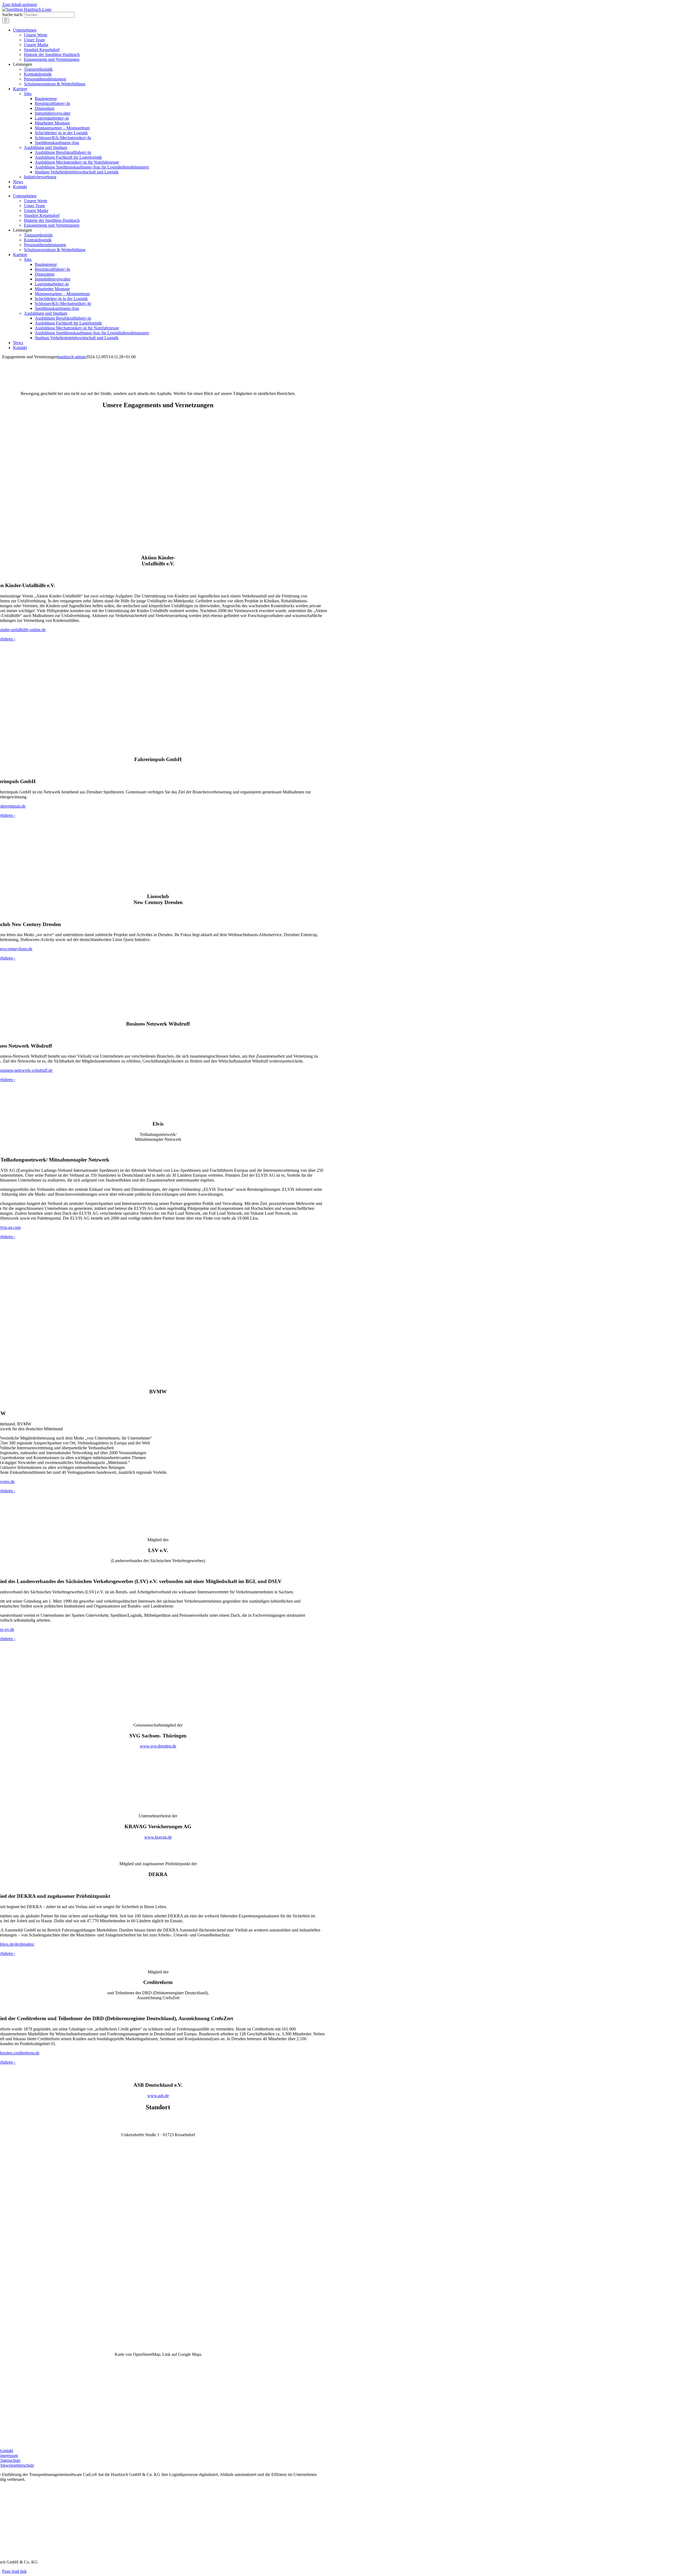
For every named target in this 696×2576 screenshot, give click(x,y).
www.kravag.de (158, 1837)
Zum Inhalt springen (20, 4)
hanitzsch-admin (72, 357)
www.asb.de (158, 2096)
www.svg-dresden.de (158, 1746)
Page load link (14, 2571)
